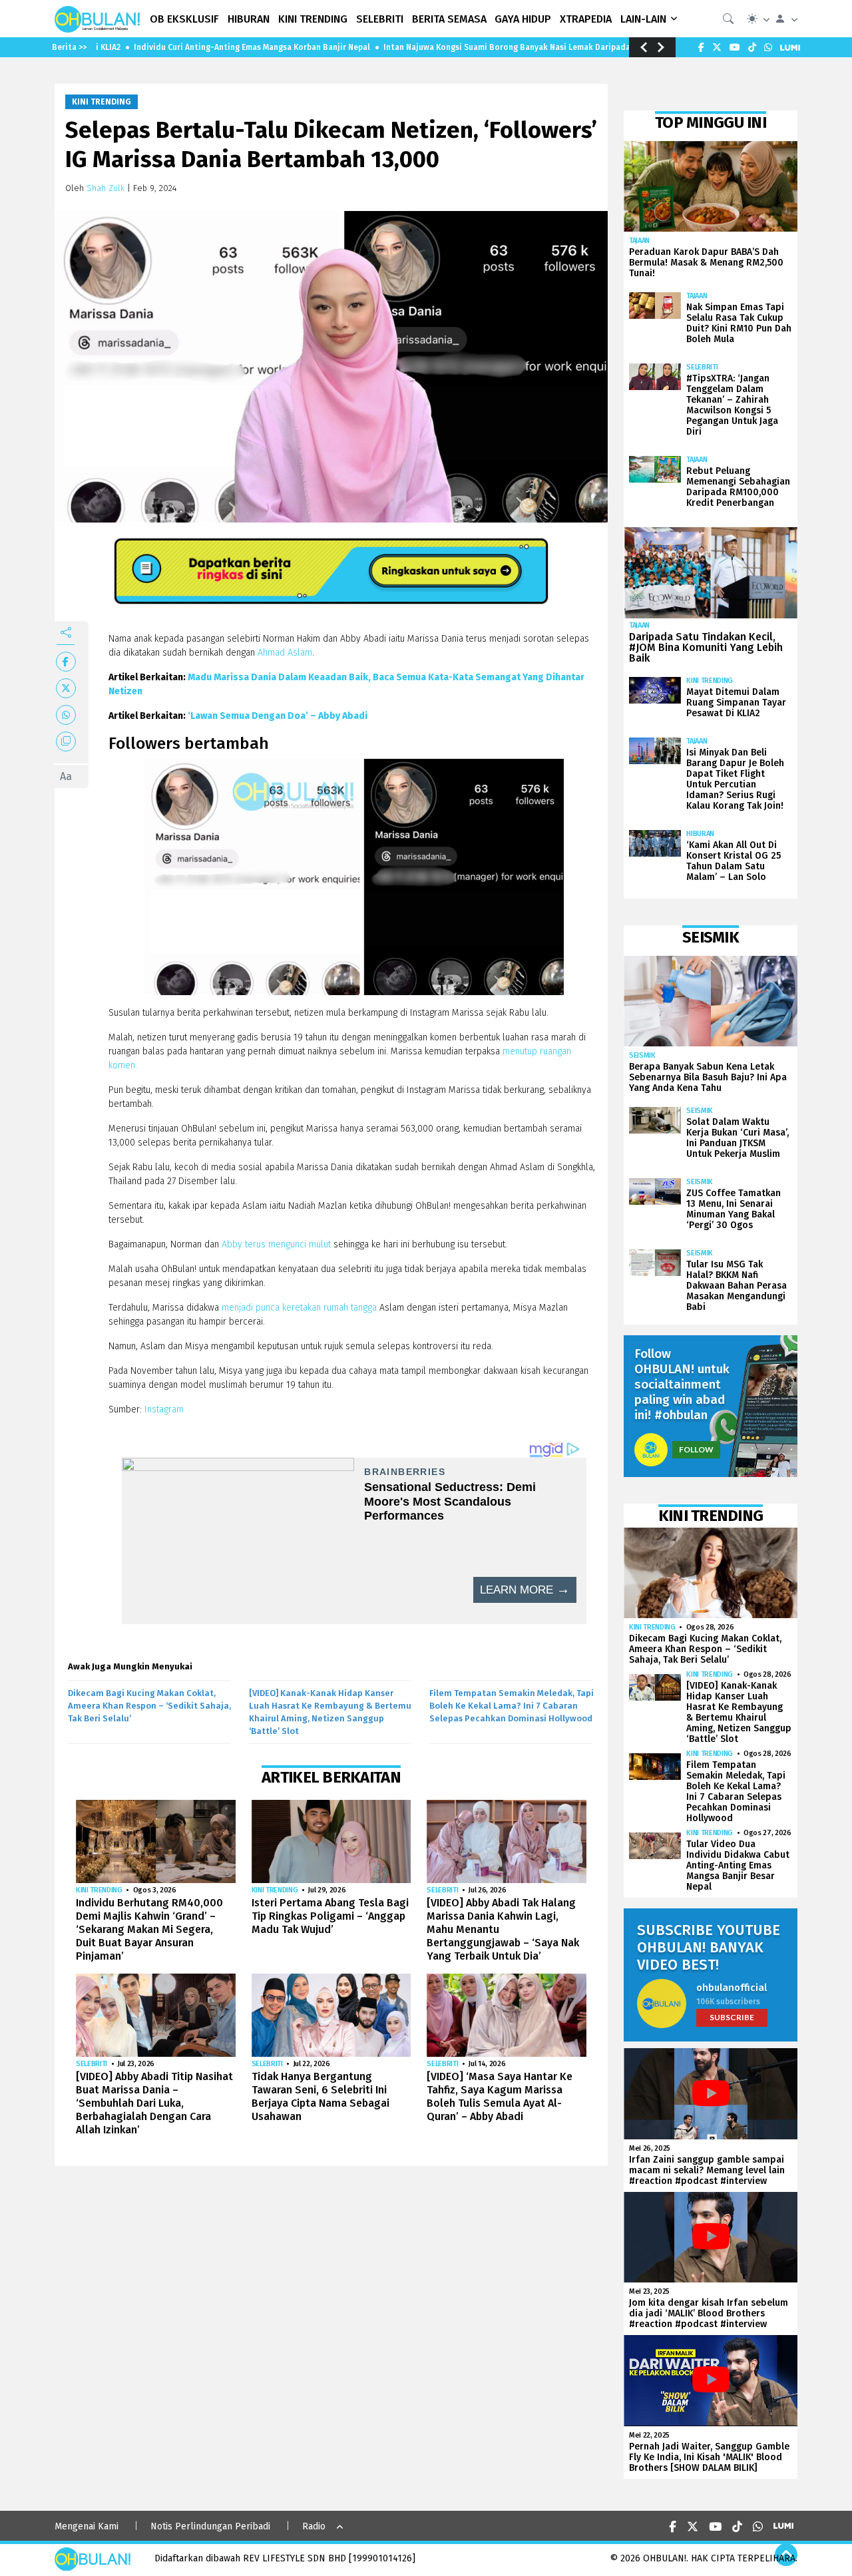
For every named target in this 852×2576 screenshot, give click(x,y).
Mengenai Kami (87, 2526)
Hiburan (700, 834)
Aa (66, 776)
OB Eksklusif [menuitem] (184, 19)
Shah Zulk (106, 188)
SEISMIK (642, 1055)
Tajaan (639, 241)
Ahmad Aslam (285, 653)
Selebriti (442, 1890)
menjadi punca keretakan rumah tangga (299, 1308)
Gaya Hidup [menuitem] (523, 19)
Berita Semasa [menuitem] (449, 19)
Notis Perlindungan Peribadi (210, 2526)
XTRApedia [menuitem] (586, 19)
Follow (696, 1449)
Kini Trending (102, 102)
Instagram (164, 1409)
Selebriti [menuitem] (380, 19)
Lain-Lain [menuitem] (643, 19)
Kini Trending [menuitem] (313, 19)
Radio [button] (314, 2526)
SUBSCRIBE (732, 2017)
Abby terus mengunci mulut (276, 1244)
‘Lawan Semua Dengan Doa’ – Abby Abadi (278, 716)
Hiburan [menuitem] (249, 19)
